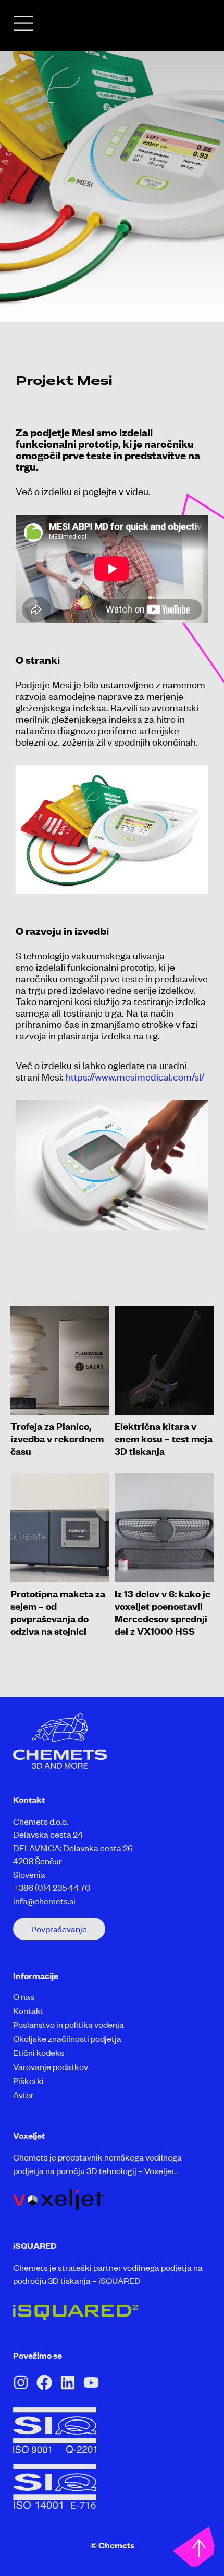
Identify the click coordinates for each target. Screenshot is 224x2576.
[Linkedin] (68, 2383)
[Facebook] (44, 2383)
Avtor (23, 2094)
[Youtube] (91, 2383)
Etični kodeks (39, 2052)
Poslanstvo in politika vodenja (69, 2024)
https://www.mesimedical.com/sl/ (135, 1076)
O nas (24, 1996)
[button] (59, 1929)
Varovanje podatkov (51, 2066)
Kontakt (28, 2010)
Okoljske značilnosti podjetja (67, 2038)
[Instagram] (21, 2383)
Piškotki (28, 2080)
